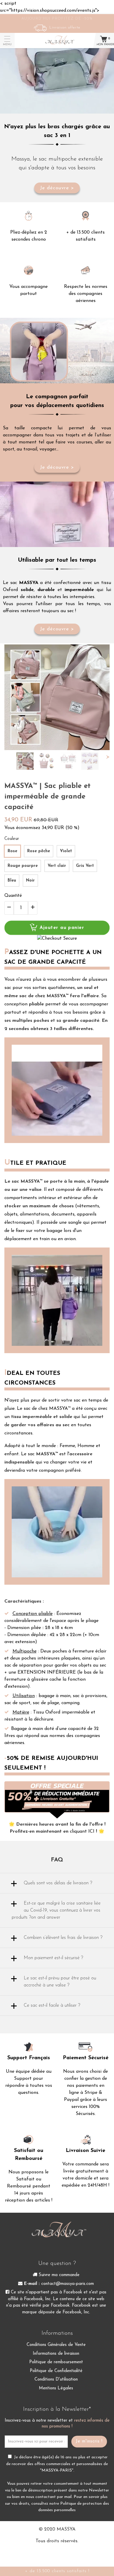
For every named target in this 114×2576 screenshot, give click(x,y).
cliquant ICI (82, 1831)
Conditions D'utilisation (56, 2380)
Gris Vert (85, 866)
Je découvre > (57, 188)
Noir (30, 881)
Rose (12, 851)
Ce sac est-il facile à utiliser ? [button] (52, 2006)
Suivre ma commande (58, 2275)
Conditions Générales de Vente (56, 2345)
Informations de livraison (56, 2354)
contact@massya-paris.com (68, 2284)
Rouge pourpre (23, 866)
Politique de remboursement (56, 2362)
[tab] (57, 1883)
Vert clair (57, 866)
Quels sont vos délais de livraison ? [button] (58, 1883)
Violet (66, 851)
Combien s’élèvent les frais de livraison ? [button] (63, 1938)
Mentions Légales (56, 2388)
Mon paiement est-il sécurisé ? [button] (53, 1958)
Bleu (12, 881)
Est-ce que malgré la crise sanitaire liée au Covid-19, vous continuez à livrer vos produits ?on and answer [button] (56, 1910)
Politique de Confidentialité (56, 2371)
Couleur (12, 839)
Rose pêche (39, 851)
